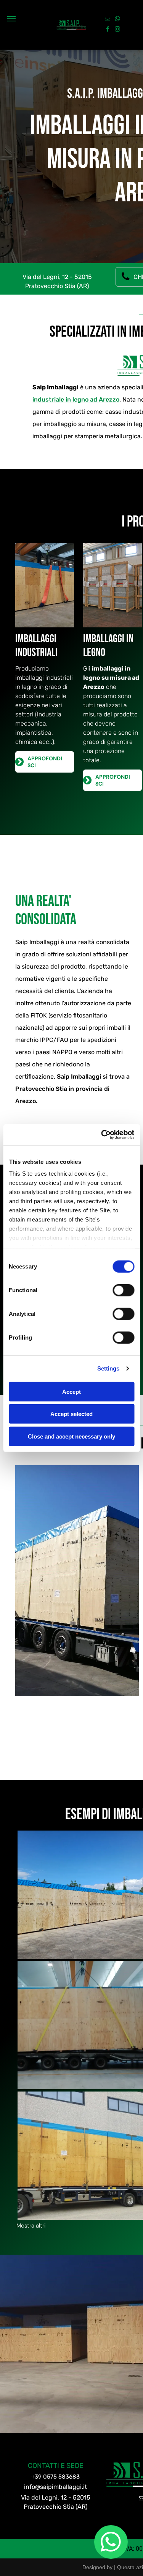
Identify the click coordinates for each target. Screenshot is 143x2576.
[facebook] (108, 30)
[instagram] (117, 30)
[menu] (11, 19)
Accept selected (71, 1414)
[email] (108, 20)
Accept (71, 1391)
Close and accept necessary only (71, 1436)
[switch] (123, 1290)
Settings (108, 1368)
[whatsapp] (117, 20)
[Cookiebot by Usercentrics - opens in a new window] (102, 1135)
